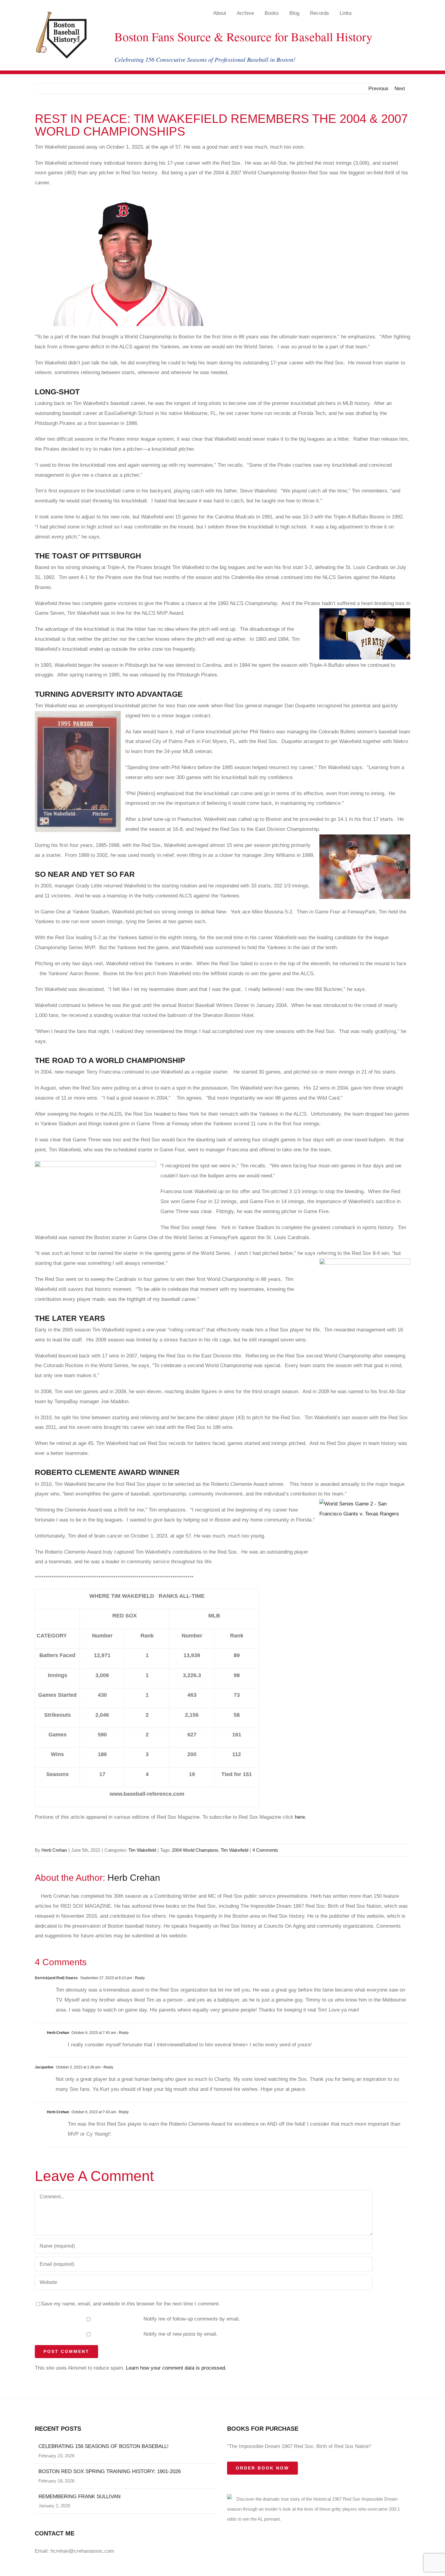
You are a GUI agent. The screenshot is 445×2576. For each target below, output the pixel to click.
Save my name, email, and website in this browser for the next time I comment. (130, 2304)
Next (400, 89)
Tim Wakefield (142, 1850)
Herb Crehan (54, 1850)
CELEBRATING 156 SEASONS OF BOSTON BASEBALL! (104, 2446)
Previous (378, 89)
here (300, 1817)
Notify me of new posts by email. (181, 2334)
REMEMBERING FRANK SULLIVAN (79, 2497)
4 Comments (265, 1850)
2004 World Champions (195, 1850)
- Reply (138, 1978)
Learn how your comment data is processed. (176, 2368)
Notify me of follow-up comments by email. (192, 2319)
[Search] (393, 13)
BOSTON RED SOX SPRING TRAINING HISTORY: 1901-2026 (110, 2471)
